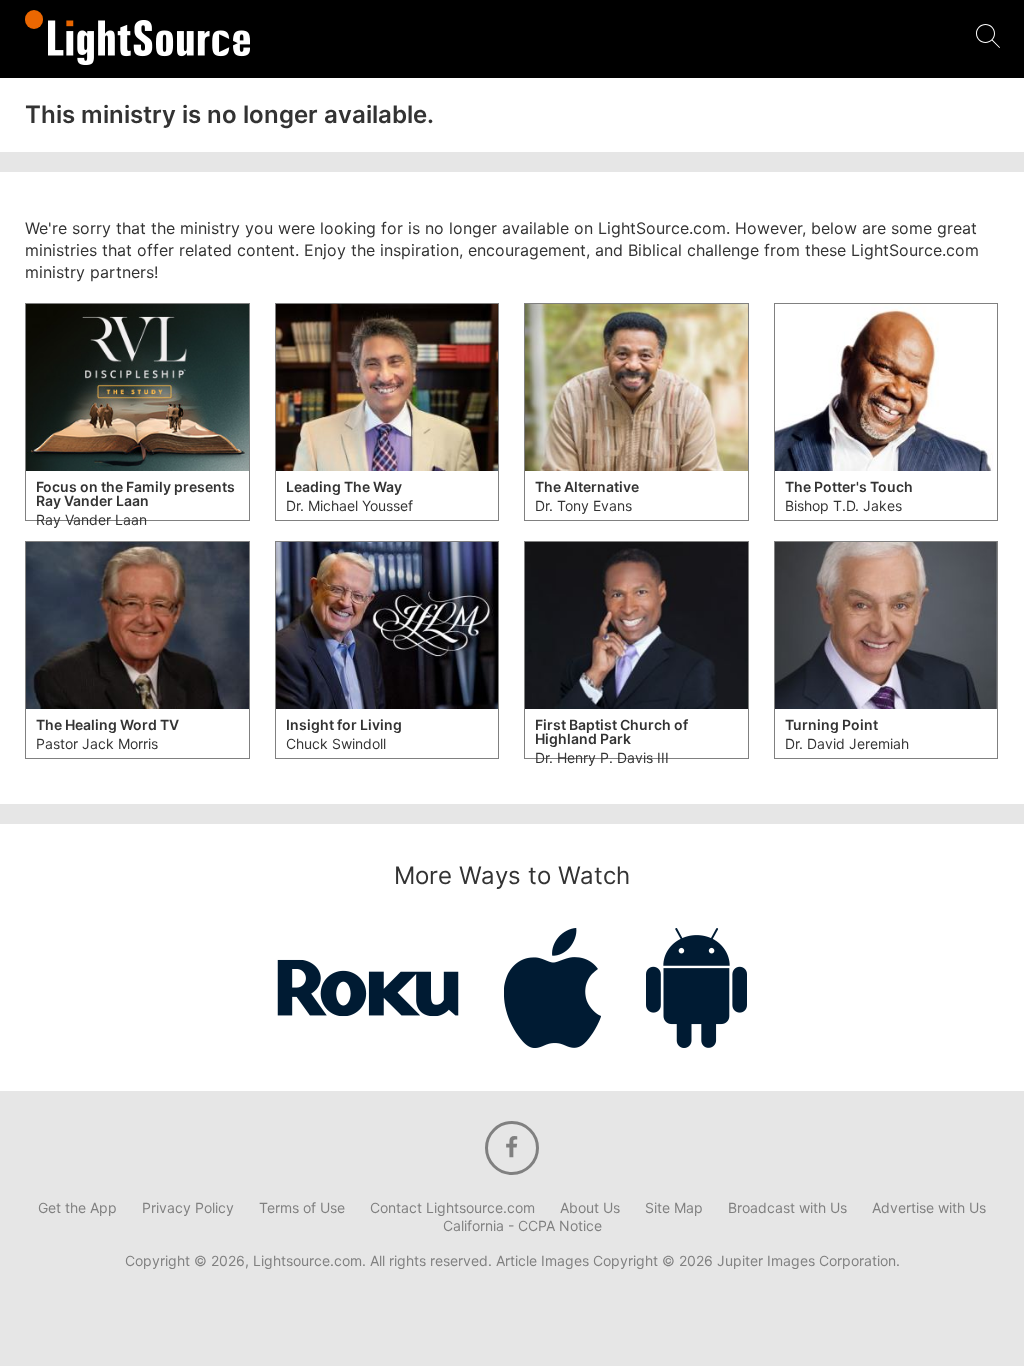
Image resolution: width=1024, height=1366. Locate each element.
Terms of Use (302, 1208)
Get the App (77, 1208)
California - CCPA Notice (522, 1226)
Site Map (674, 1208)
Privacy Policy (188, 1208)
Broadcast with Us (787, 1208)
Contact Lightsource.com (452, 1208)
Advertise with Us (929, 1208)
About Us (590, 1208)
